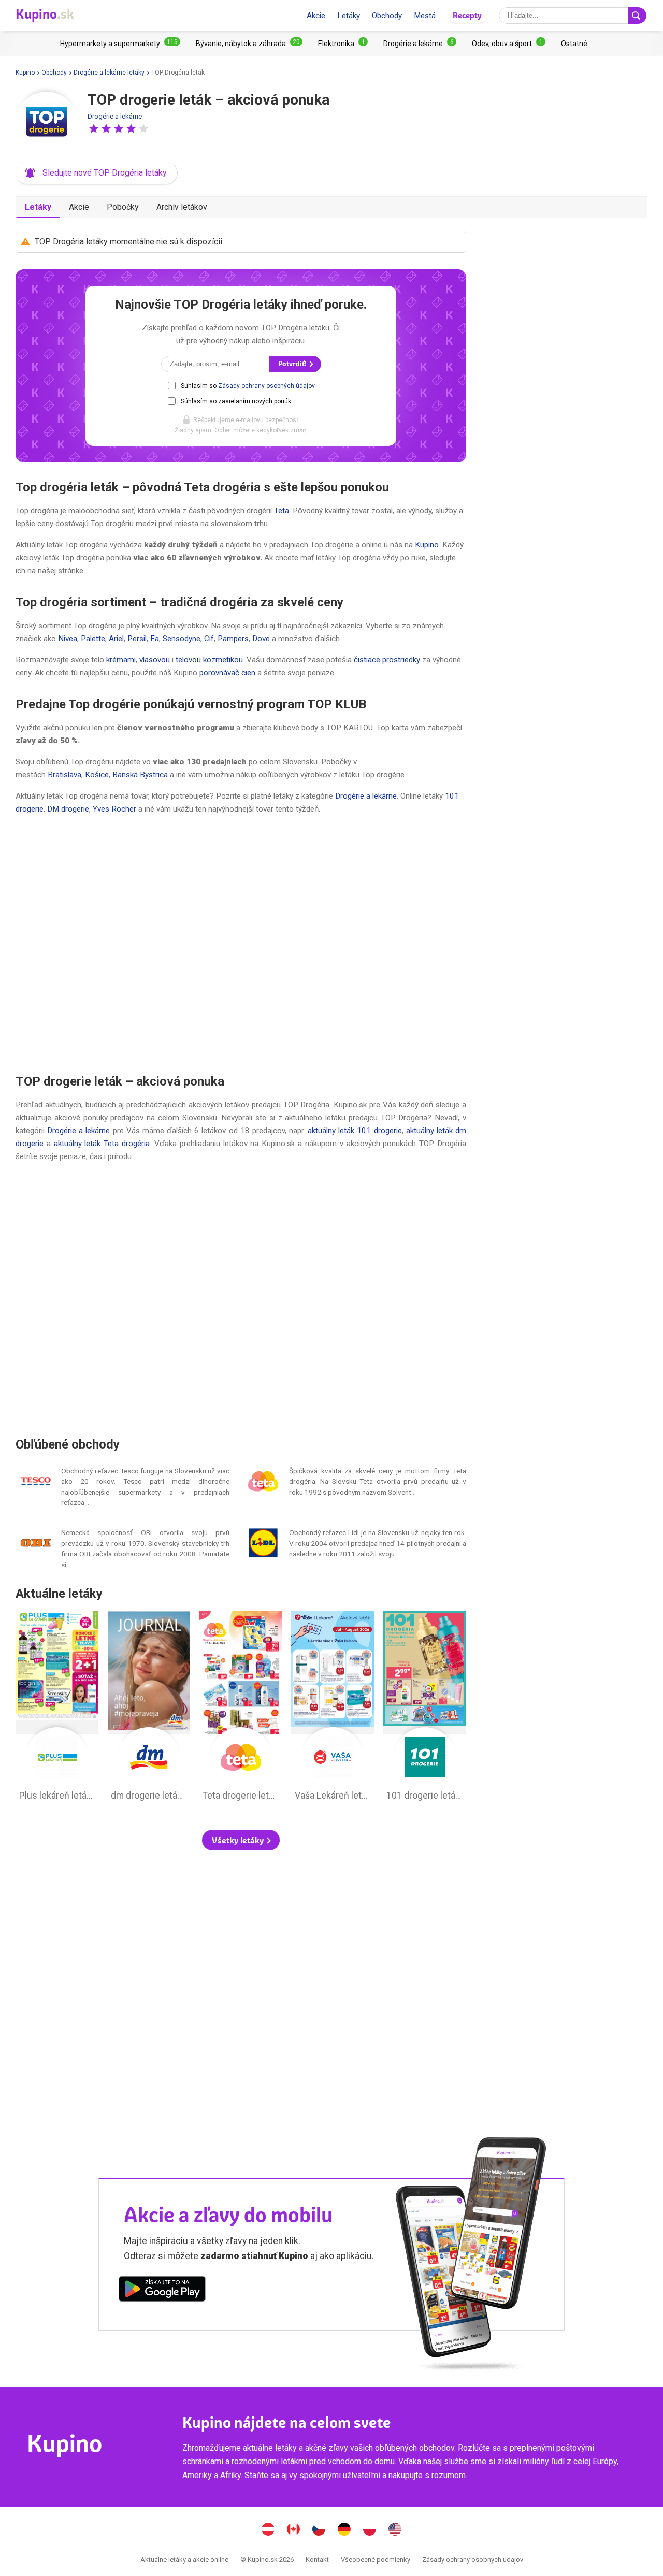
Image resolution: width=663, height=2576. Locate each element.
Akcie (316, 16)
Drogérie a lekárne (115, 116)
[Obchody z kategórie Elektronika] (343, 44)
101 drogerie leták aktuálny (425, 1709)
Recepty (467, 15)
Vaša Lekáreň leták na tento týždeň (333, 1709)
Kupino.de (344, 2530)
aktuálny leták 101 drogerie (355, 1131)
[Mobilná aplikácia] (162, 2291)
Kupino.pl (370, 2530)
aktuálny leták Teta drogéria (102, 1144)
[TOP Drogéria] (47, 123)
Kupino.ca (294, 2530)
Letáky (349, 16)
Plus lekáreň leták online (57, 1709)
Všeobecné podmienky (376, 2560)
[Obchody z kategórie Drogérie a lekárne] (420, 44)
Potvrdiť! (293, 364)
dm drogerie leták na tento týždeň (149, 1709)
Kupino (25, 73)
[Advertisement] (241, 944)
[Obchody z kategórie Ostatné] (574, 44)
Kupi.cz (319, 2530)
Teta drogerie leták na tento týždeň (241, 1709)
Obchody (387, 16)
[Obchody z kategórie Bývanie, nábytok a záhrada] (249, 44)
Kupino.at (268, 2530)
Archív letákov (182, 207)
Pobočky (123, 207)
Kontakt (317, 2560)
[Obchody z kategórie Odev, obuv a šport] (509, 44)
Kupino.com (395, 2530)
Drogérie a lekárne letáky (109, 73)
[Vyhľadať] (637, 16)
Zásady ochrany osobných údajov (266, 386)
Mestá (425, 16)
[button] (94, 128)
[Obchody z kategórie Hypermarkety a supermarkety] (120, 44)
